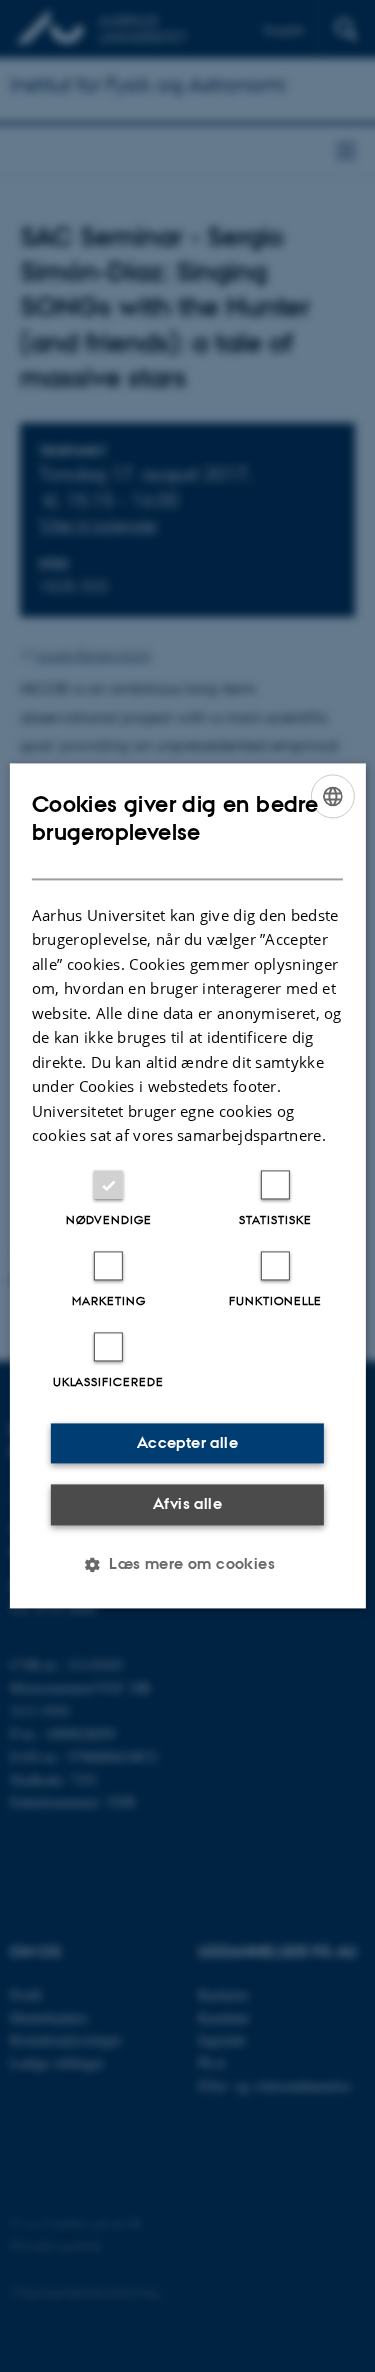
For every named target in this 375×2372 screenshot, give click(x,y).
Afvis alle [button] (187, 1503)
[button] (187, 1565)
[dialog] (187, 1185)
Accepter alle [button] (187, 1442)
